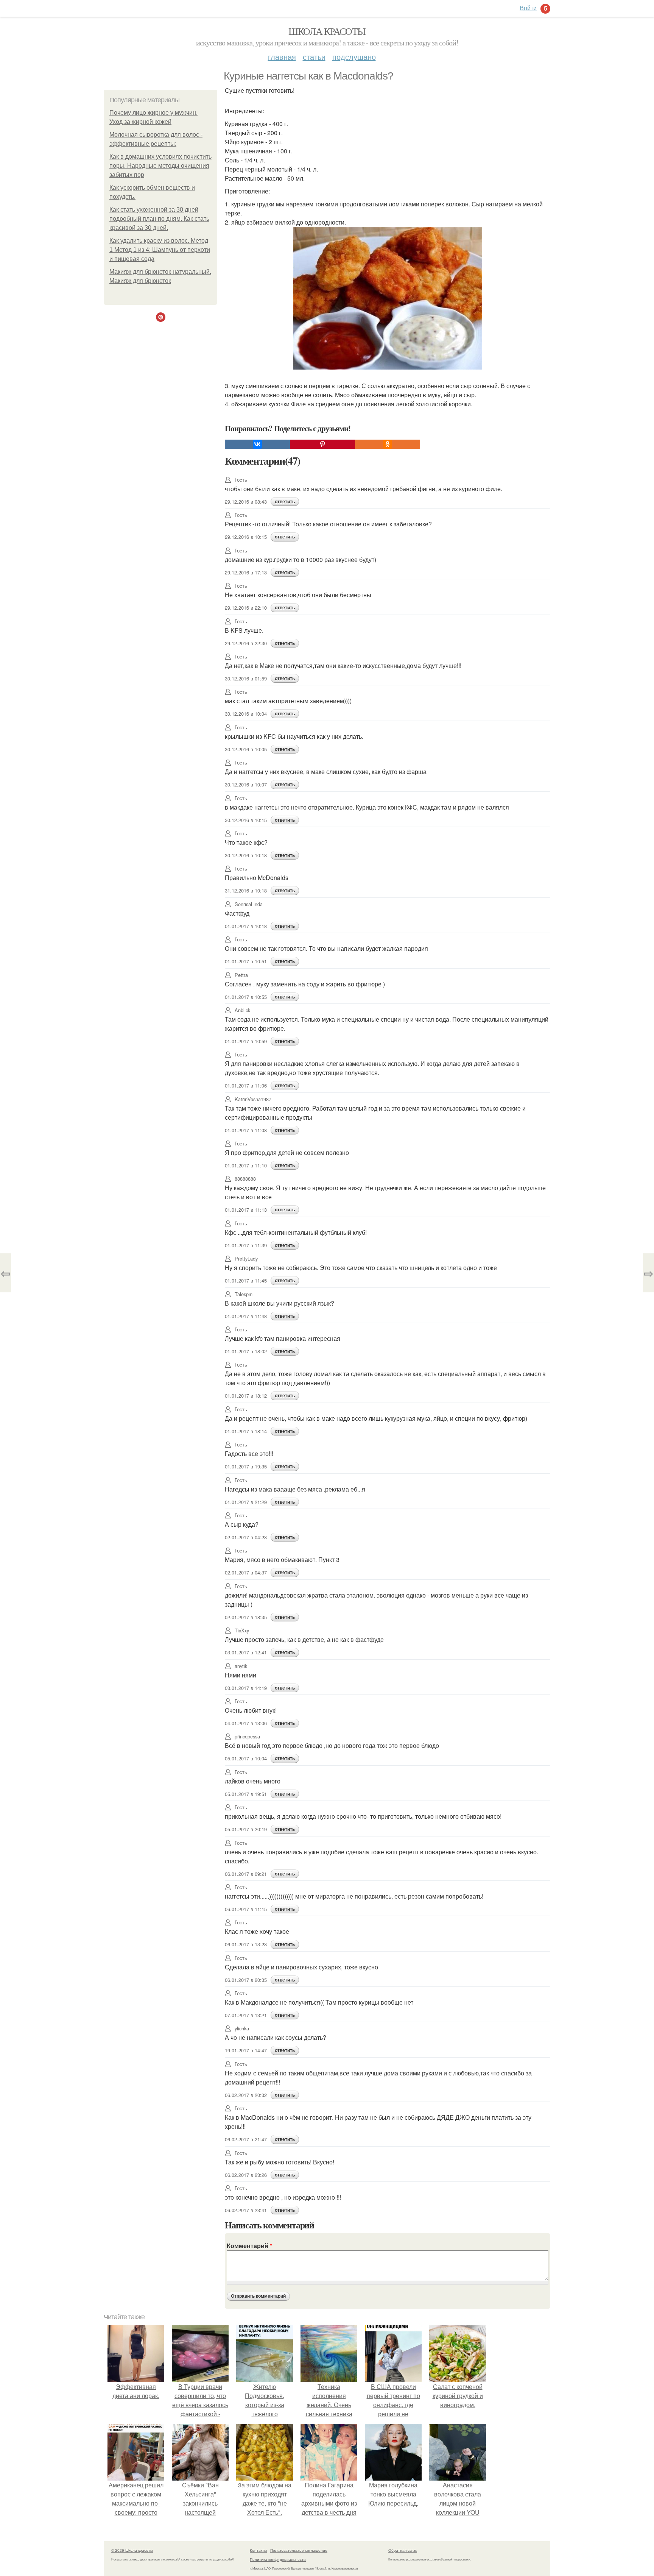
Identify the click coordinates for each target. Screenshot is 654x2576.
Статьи (314, 57)
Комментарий (249, 2246)
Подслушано (354, 57)
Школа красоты (327, 31)
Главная (282, 57)
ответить (285, 502)
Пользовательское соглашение (299, 2550)
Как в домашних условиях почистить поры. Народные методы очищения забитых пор (160, 166)
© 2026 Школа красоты (132, 2550)
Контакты (258, 2550)
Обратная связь (403, 2550)
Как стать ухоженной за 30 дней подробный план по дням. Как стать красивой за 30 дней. (159, 219)
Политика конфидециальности (278, 2559)
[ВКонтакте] (257, 444)
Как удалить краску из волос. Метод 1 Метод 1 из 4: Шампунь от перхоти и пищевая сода (160, 250)
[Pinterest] (322, 444)
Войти (528, 8)
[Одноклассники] (388, 444)
